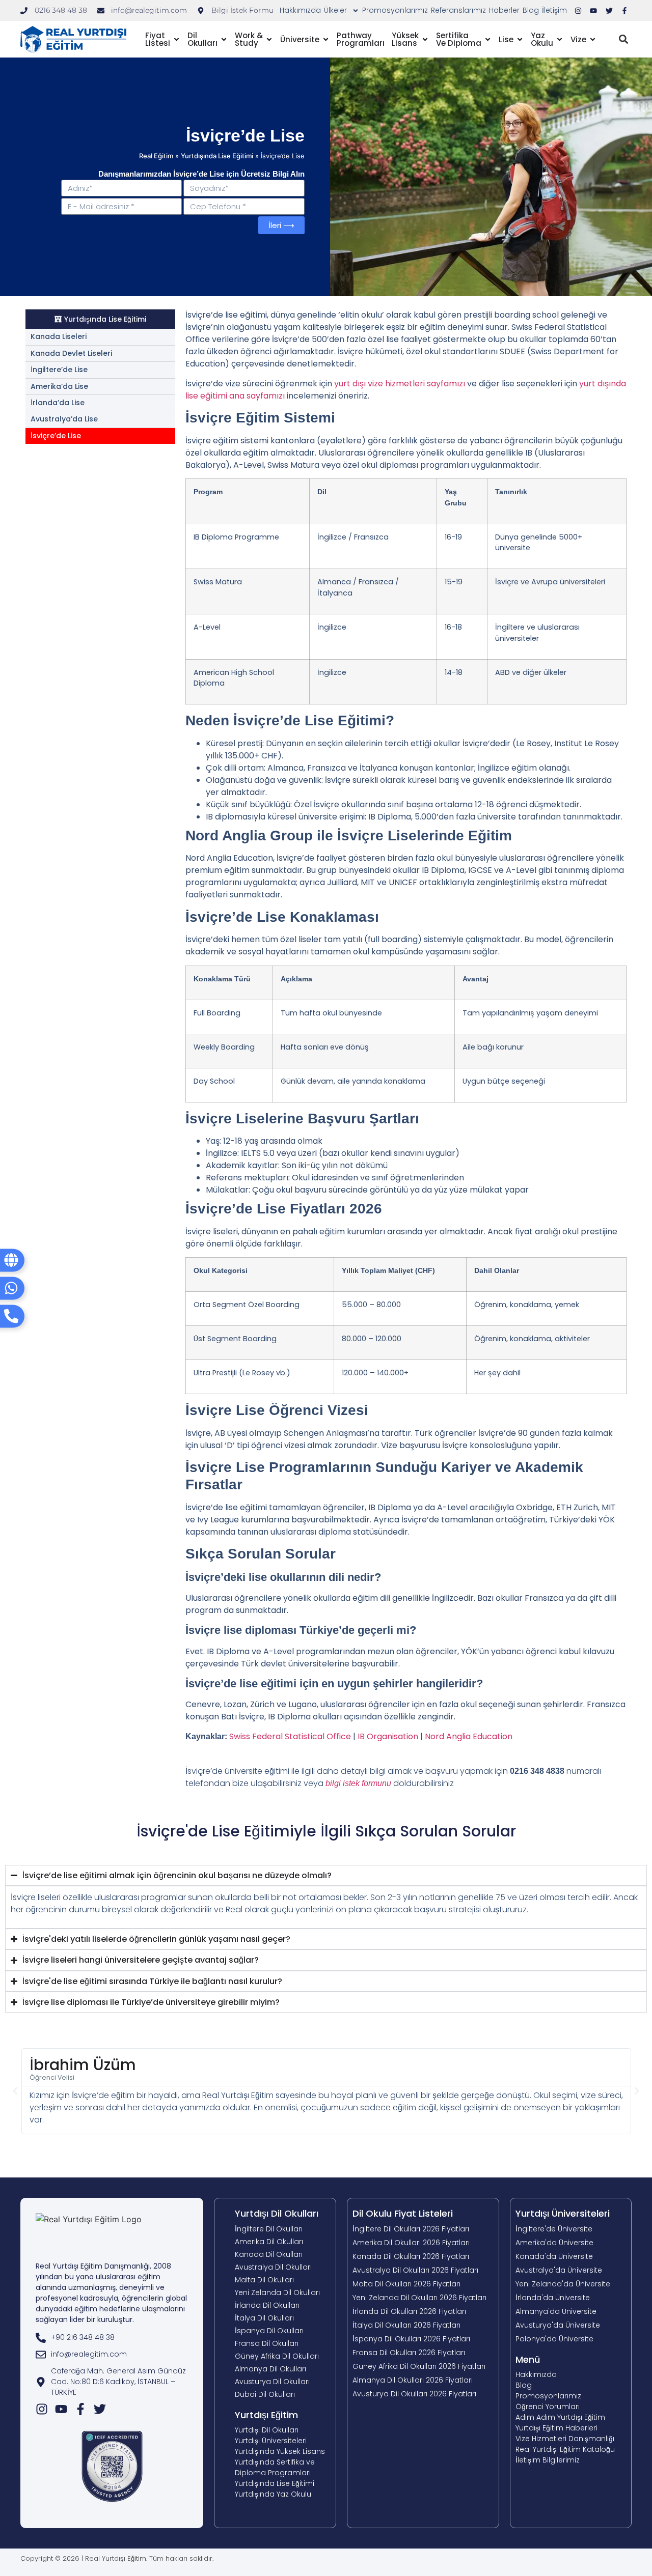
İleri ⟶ (199, 141)
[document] (326, 1288)
